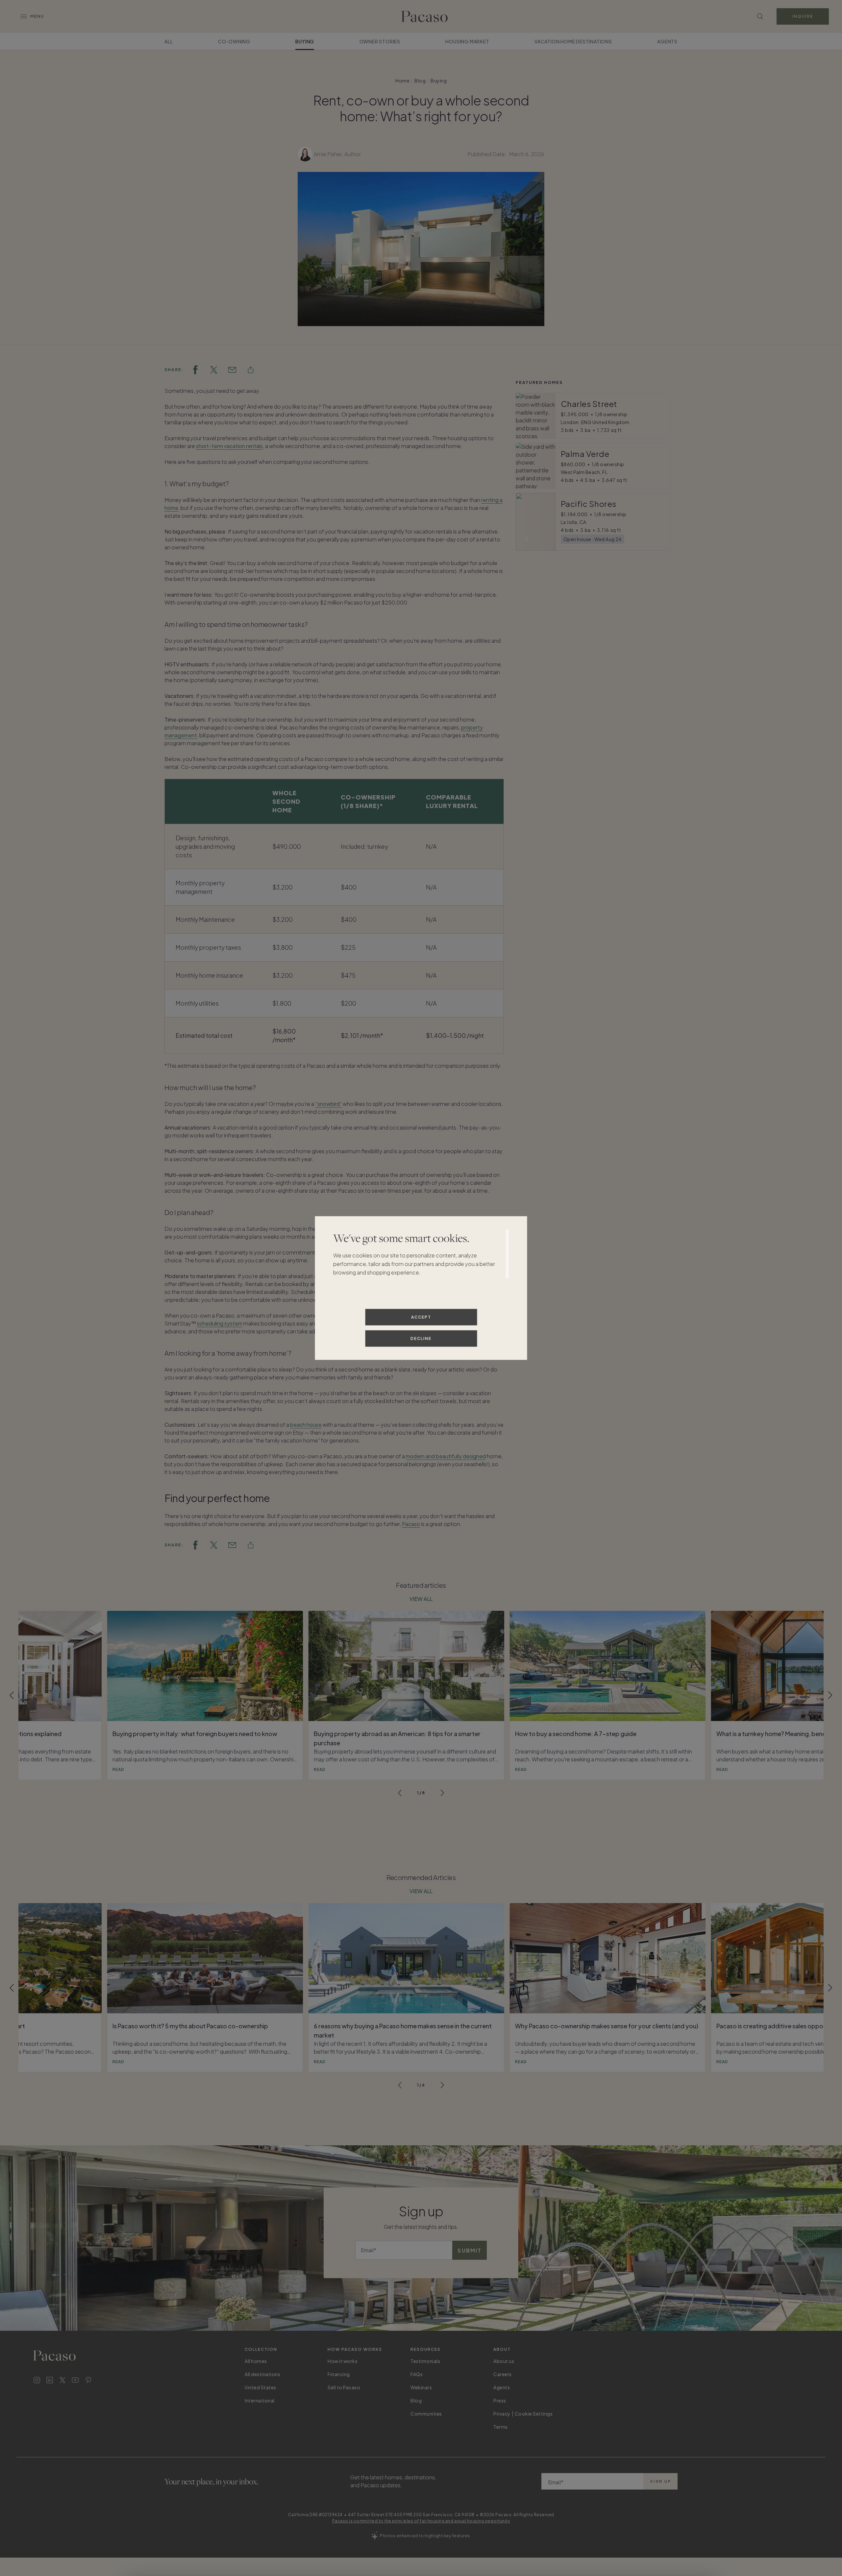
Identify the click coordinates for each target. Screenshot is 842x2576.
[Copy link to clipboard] (251, 370)
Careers (503, 2374)
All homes (256, 2361)
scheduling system (220, 1323)
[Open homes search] (760, 16)
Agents (667, 41)
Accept (421, 1317)
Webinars (421, 2387)
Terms (501, 2427)
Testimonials (425, 2361)
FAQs (417, 2374)
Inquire (803, 16)
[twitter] (214, 370)
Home (402, 81)
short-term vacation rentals (229, 446)
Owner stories (380, 41)
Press (500, 2400)
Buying (305, 41)
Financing (339, 2374)
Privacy (502, 2414)
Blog (420, 81)
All (169, 41)
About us (504, 2361)
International (260, 2400)
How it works (343, 2361)
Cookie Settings (534, 2414)
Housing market (467, 41)
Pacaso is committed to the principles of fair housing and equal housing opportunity (421, 2521)
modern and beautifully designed (446, 1456)
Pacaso (411, 1524)
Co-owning (234, 41)
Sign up (661, 2481)
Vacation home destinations (573, 41)
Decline (421, 1338)
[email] (232, 370)
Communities (426, 2414)
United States (260, 2387)
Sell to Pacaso (344, 2387)
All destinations (262, 2374)
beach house (306, 1425)
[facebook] (195, 370)
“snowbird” (328, 1104)
